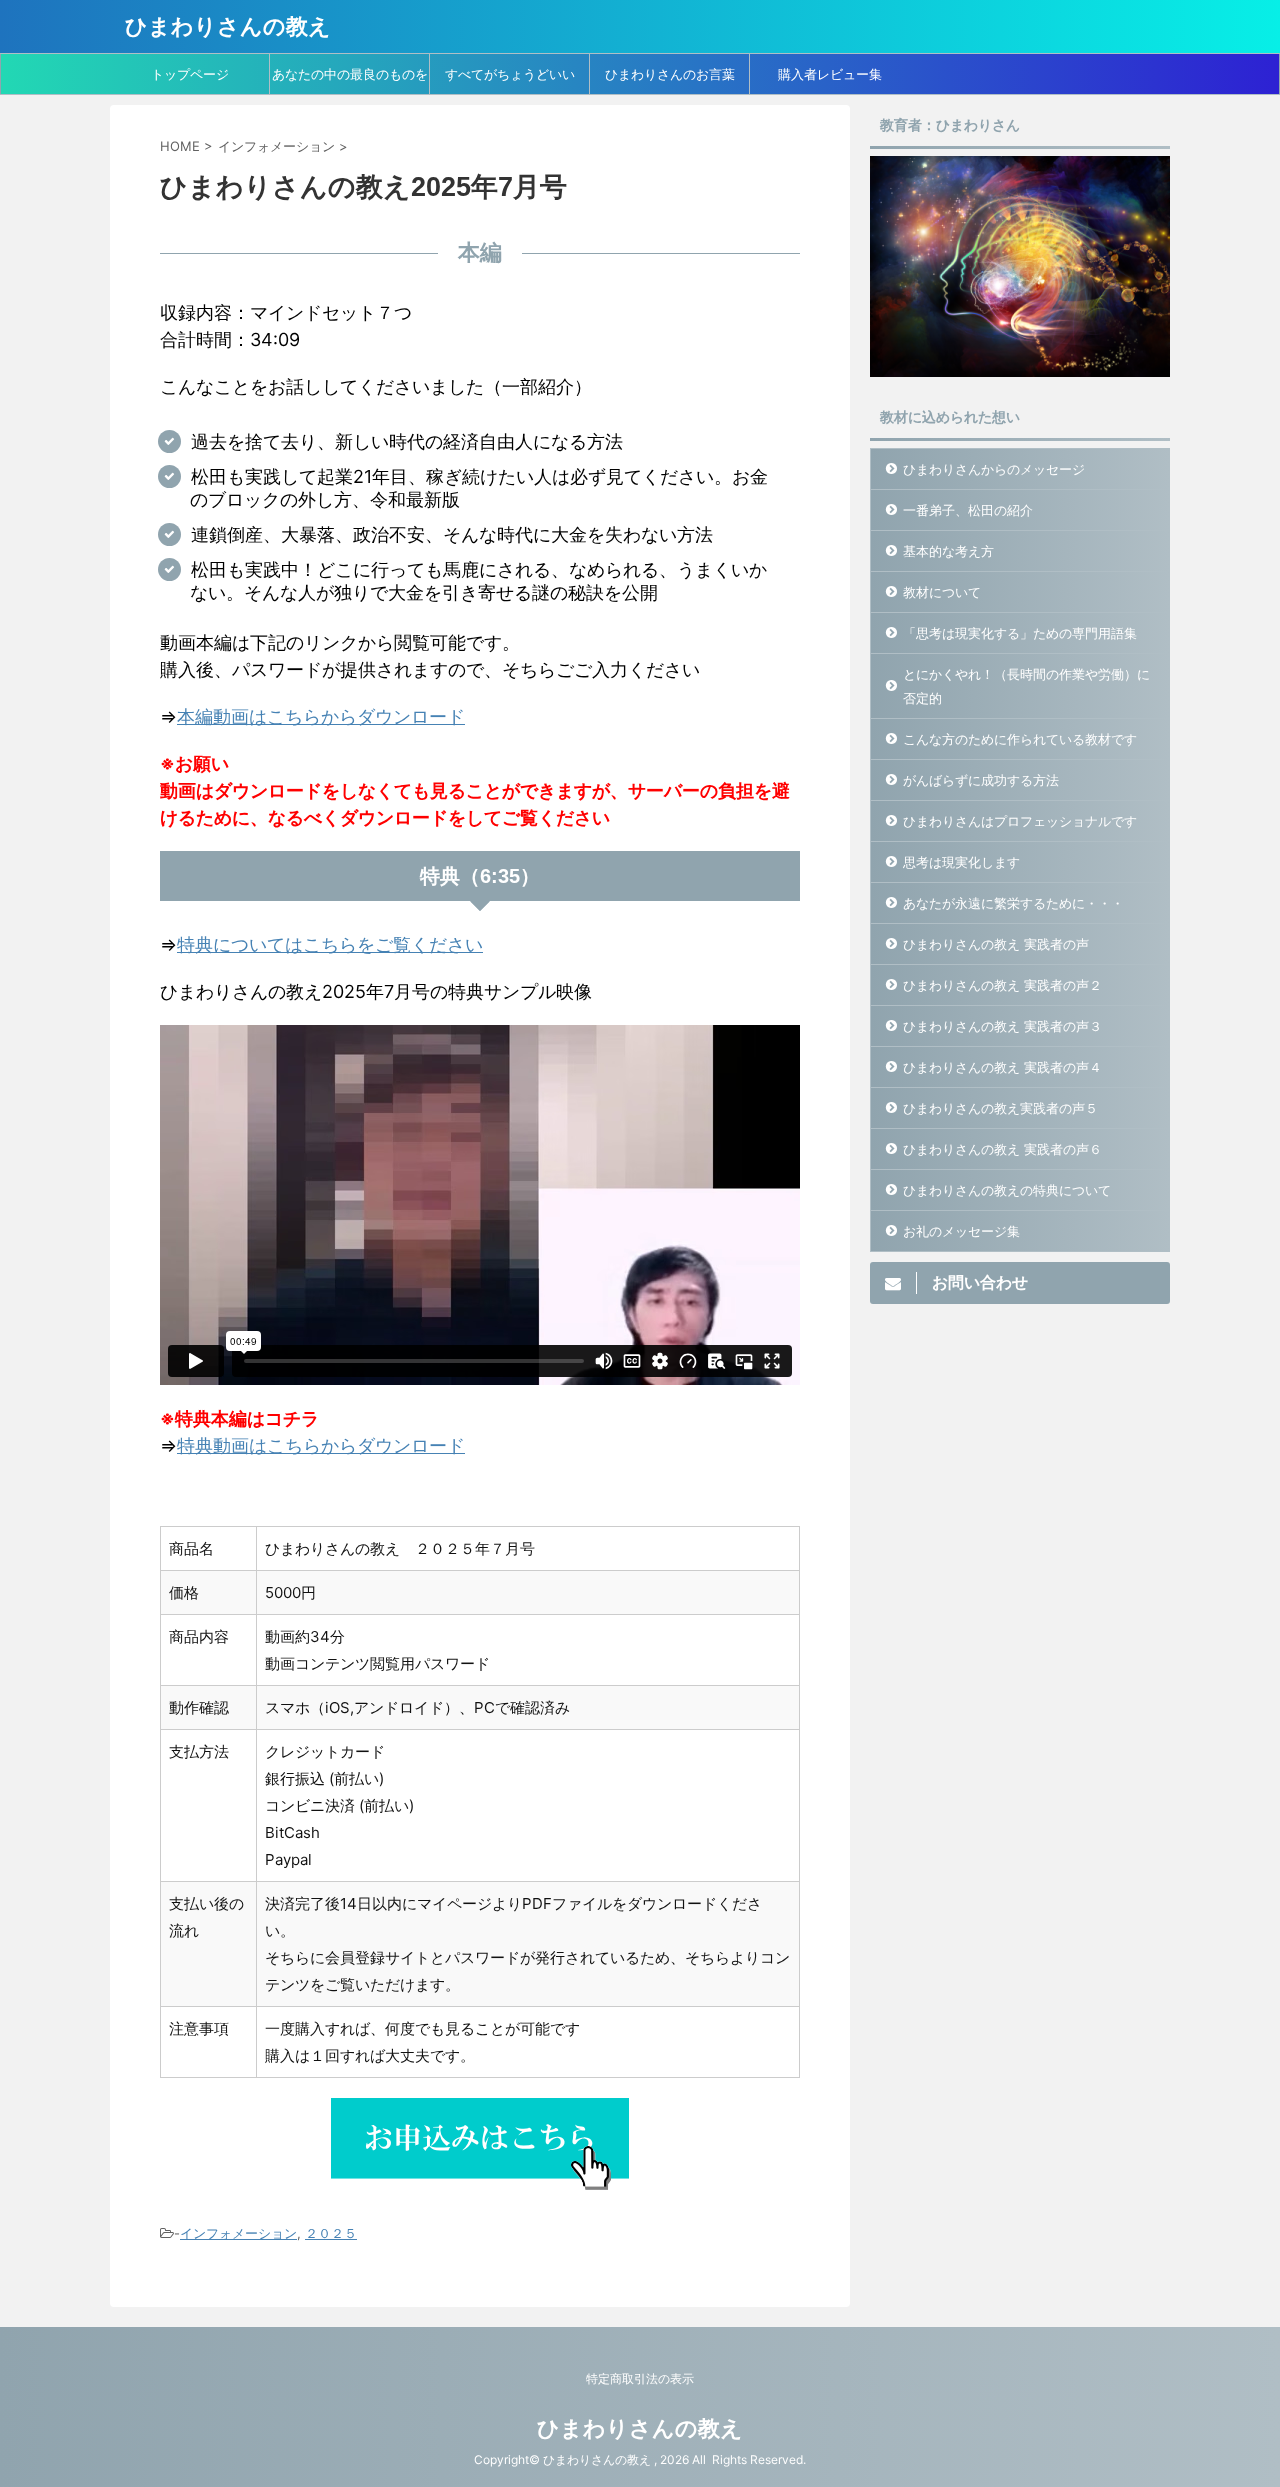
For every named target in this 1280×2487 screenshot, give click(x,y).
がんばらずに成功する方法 (981, 780)
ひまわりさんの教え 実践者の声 (996, 944)
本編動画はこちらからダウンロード (321, 716)
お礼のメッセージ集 (961, 1231)
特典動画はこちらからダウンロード (321, 1445)
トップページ (190, 74)
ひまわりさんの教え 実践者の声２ (1002, 985)
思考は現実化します (961, 862)
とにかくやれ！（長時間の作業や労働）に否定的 (1026, 686)
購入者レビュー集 (830, 74)
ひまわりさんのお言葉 (670, 74)
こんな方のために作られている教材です (1020, 739)
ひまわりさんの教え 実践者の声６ (1002, 1149)
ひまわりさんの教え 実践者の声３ (1002, 1026)
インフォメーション (238, 2233)
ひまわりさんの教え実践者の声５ (1000, 1108)
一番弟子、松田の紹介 (968, 510)
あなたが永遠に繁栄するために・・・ (1013, 903)
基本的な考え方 (948, 551)
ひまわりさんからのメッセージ (994, 469)
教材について (942, 592)
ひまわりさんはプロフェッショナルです (1020, 821)
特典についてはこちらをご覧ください (330, 944)
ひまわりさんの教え (228, 26)
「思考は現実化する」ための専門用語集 (1020, 633)
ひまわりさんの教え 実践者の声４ (1002, 1067)
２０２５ (331, 2233)
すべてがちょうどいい (510, 74)
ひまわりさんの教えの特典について (1007, 1190)
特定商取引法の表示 (640, 2378)
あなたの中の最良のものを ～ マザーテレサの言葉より (350, 80)
